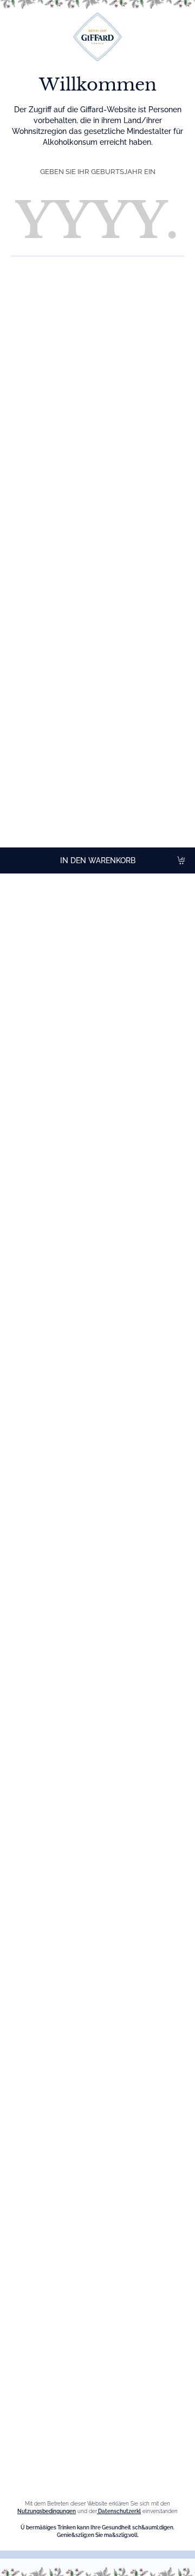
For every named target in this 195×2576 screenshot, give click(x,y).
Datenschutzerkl (119, 2511)
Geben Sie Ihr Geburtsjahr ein (98, 172)
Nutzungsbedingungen (47, 2511)
